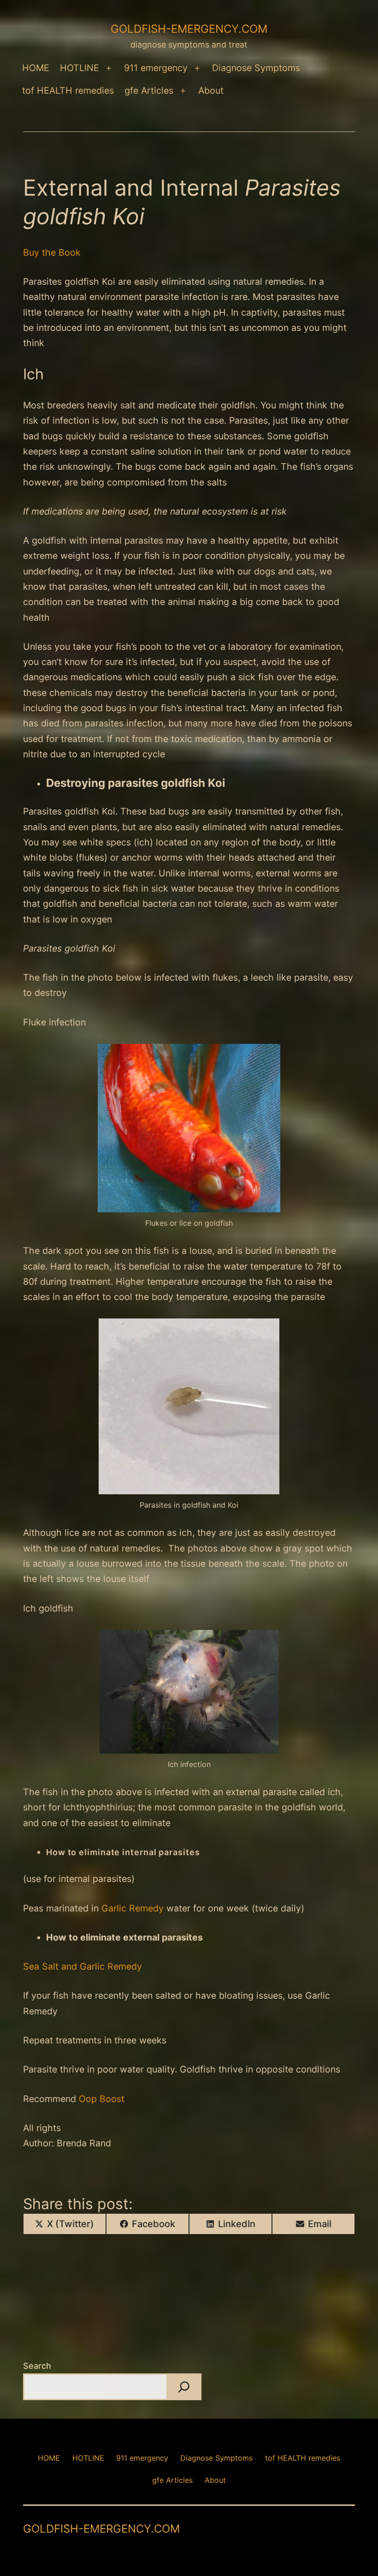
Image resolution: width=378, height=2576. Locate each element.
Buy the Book (52, 252)
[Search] (184, 2387)
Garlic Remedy (133, 1908)
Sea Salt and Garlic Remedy (83, 1966)
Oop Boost (102, 2099)
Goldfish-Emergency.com (189, 29)
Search (37, 2366)
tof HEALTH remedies (68, 90)
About (211, 90)
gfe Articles (149, 90)
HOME (36, 68)
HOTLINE (80, 68)
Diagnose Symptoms (256, 68)
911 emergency (156, 68)
